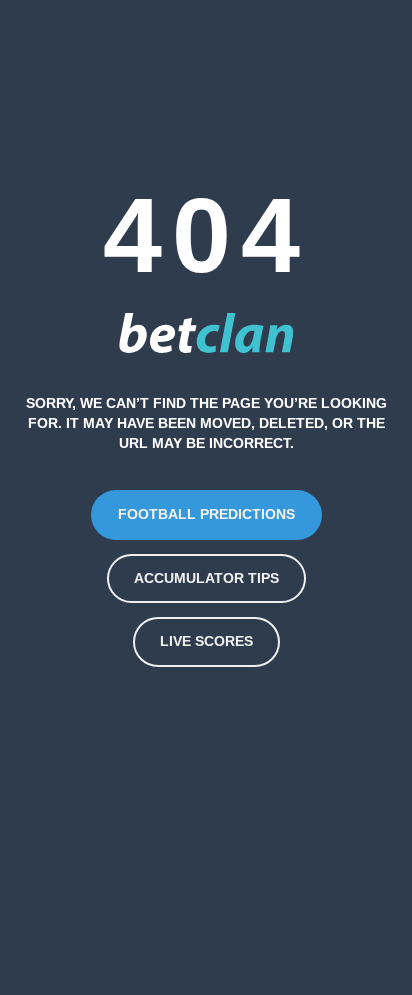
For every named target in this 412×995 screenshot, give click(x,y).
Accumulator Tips (206, 578)
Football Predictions (206, 514)
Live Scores (206, 641)
